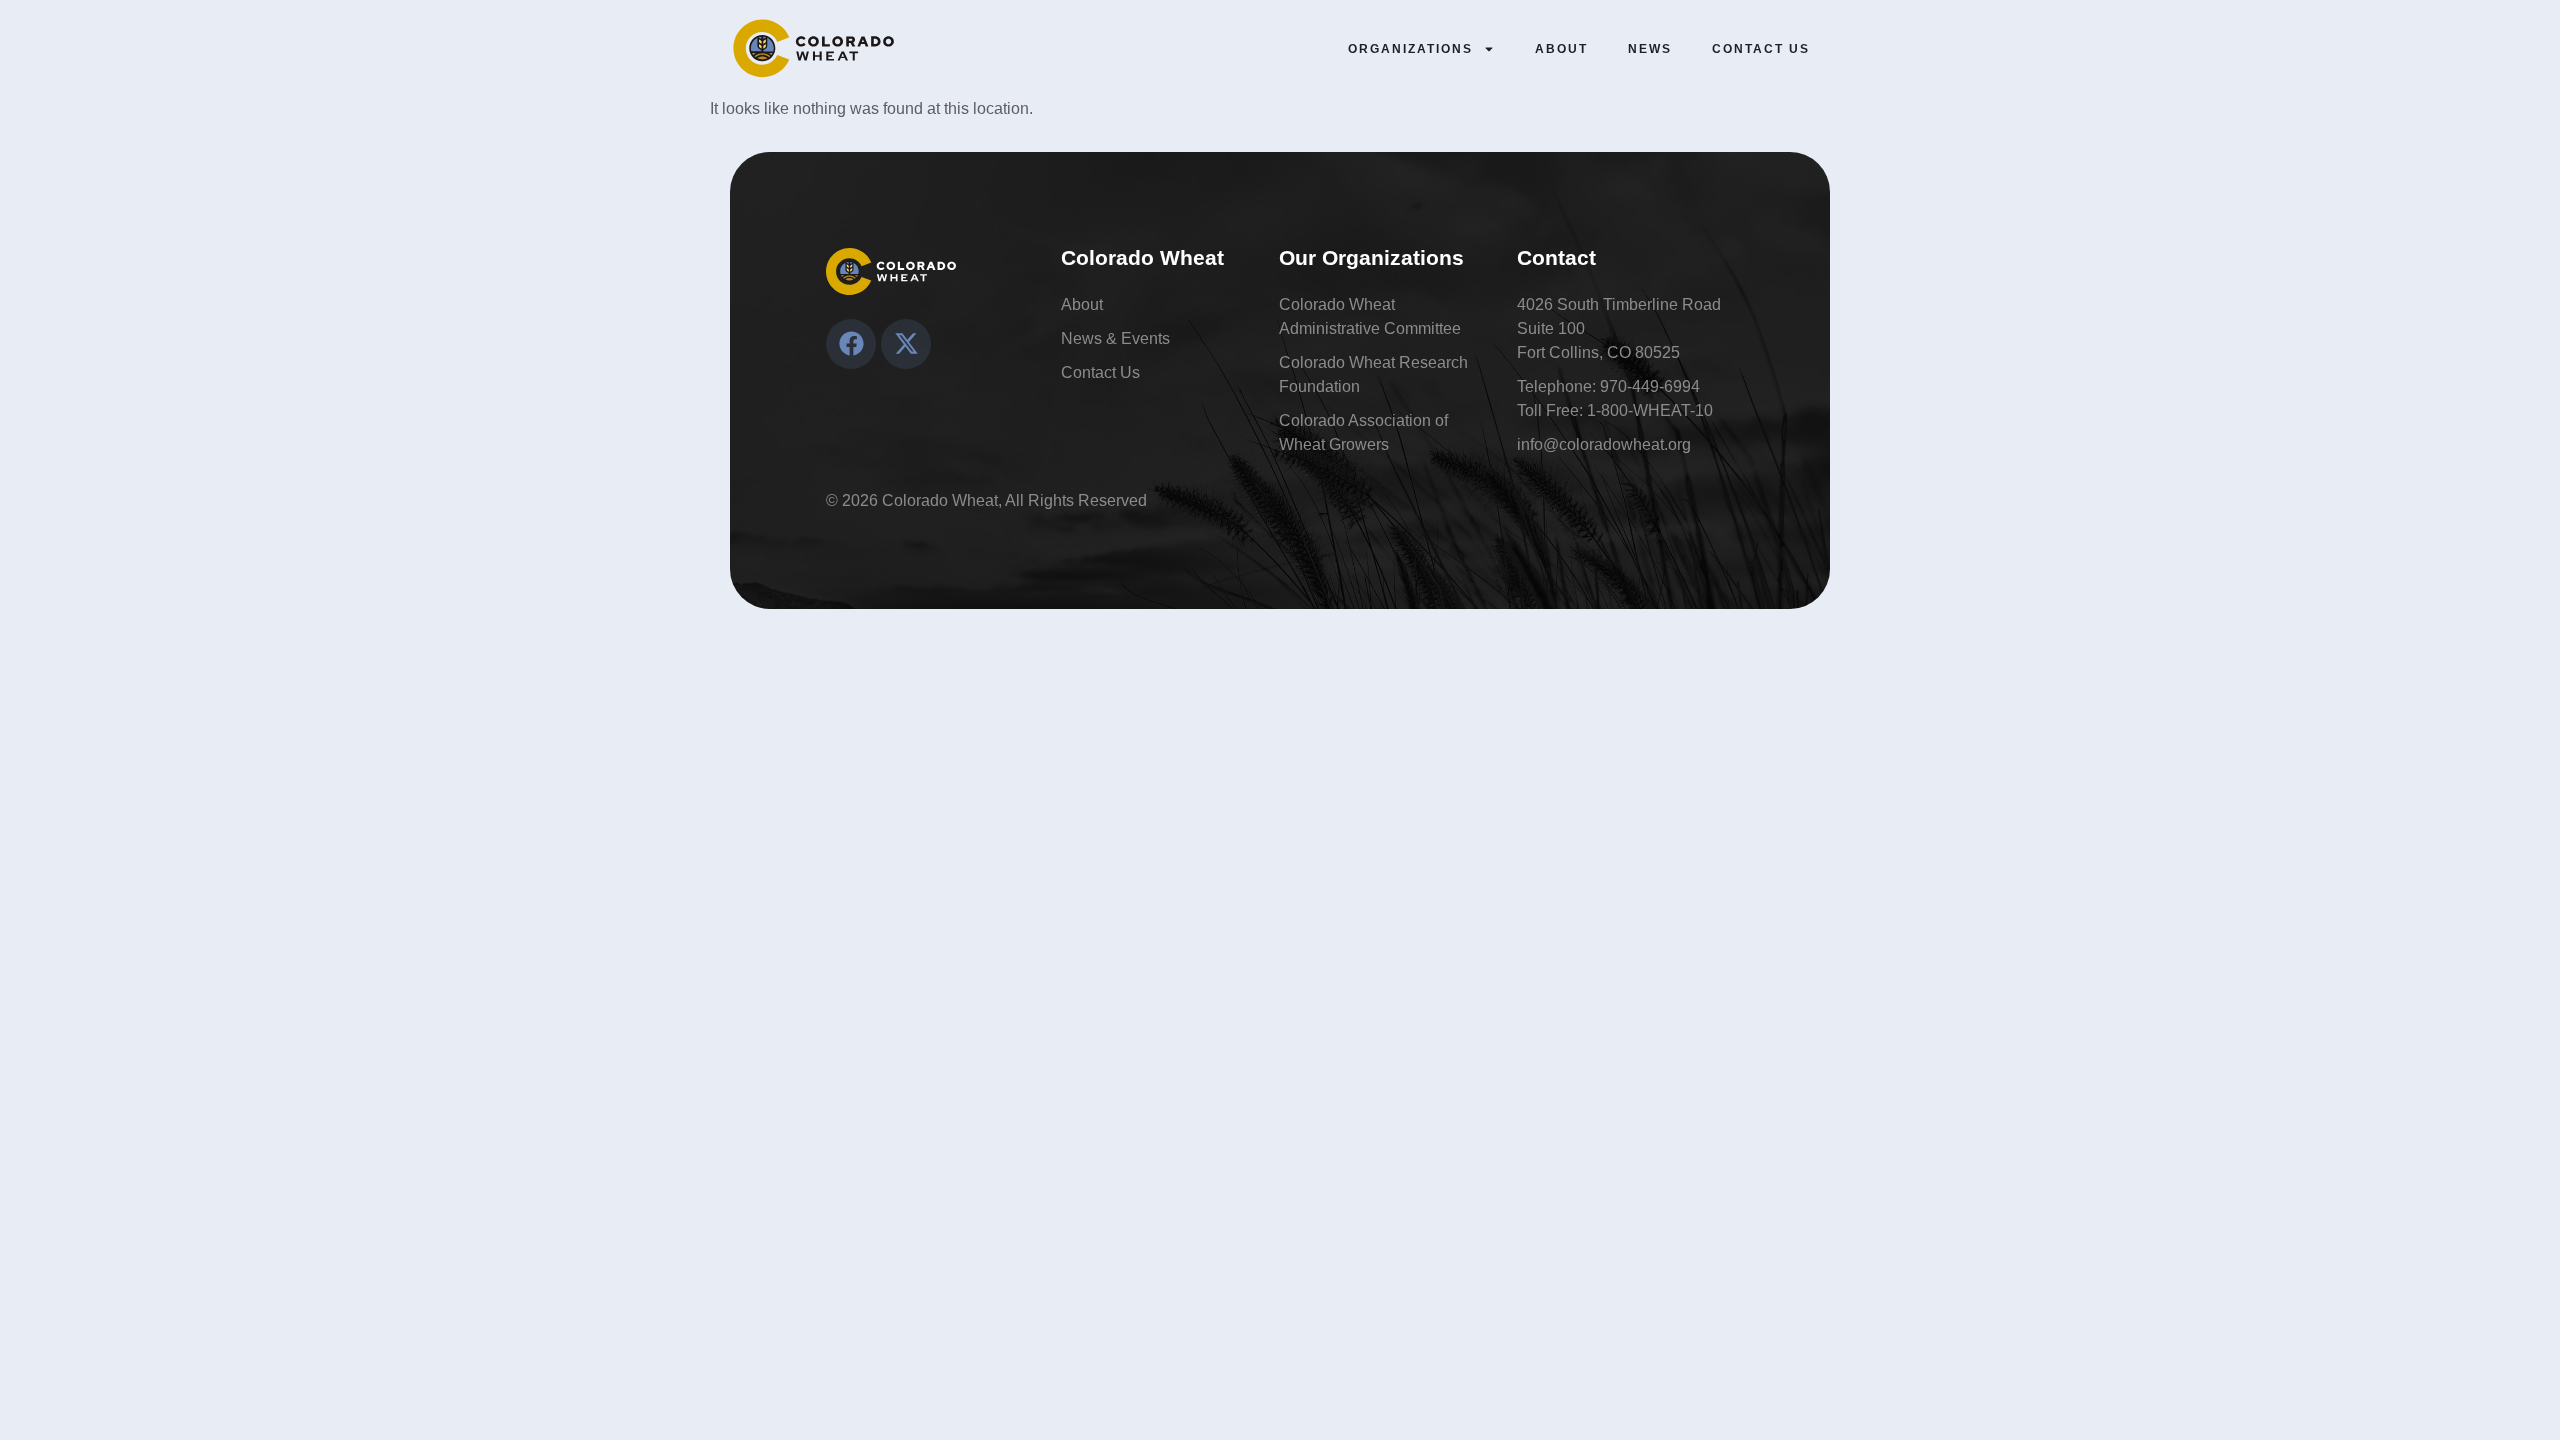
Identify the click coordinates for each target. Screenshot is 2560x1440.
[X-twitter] (906, 344)
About (1561, 49)
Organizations (1410, 49)
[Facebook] (851, 344)
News (1650, 49)
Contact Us (1761, 49)
